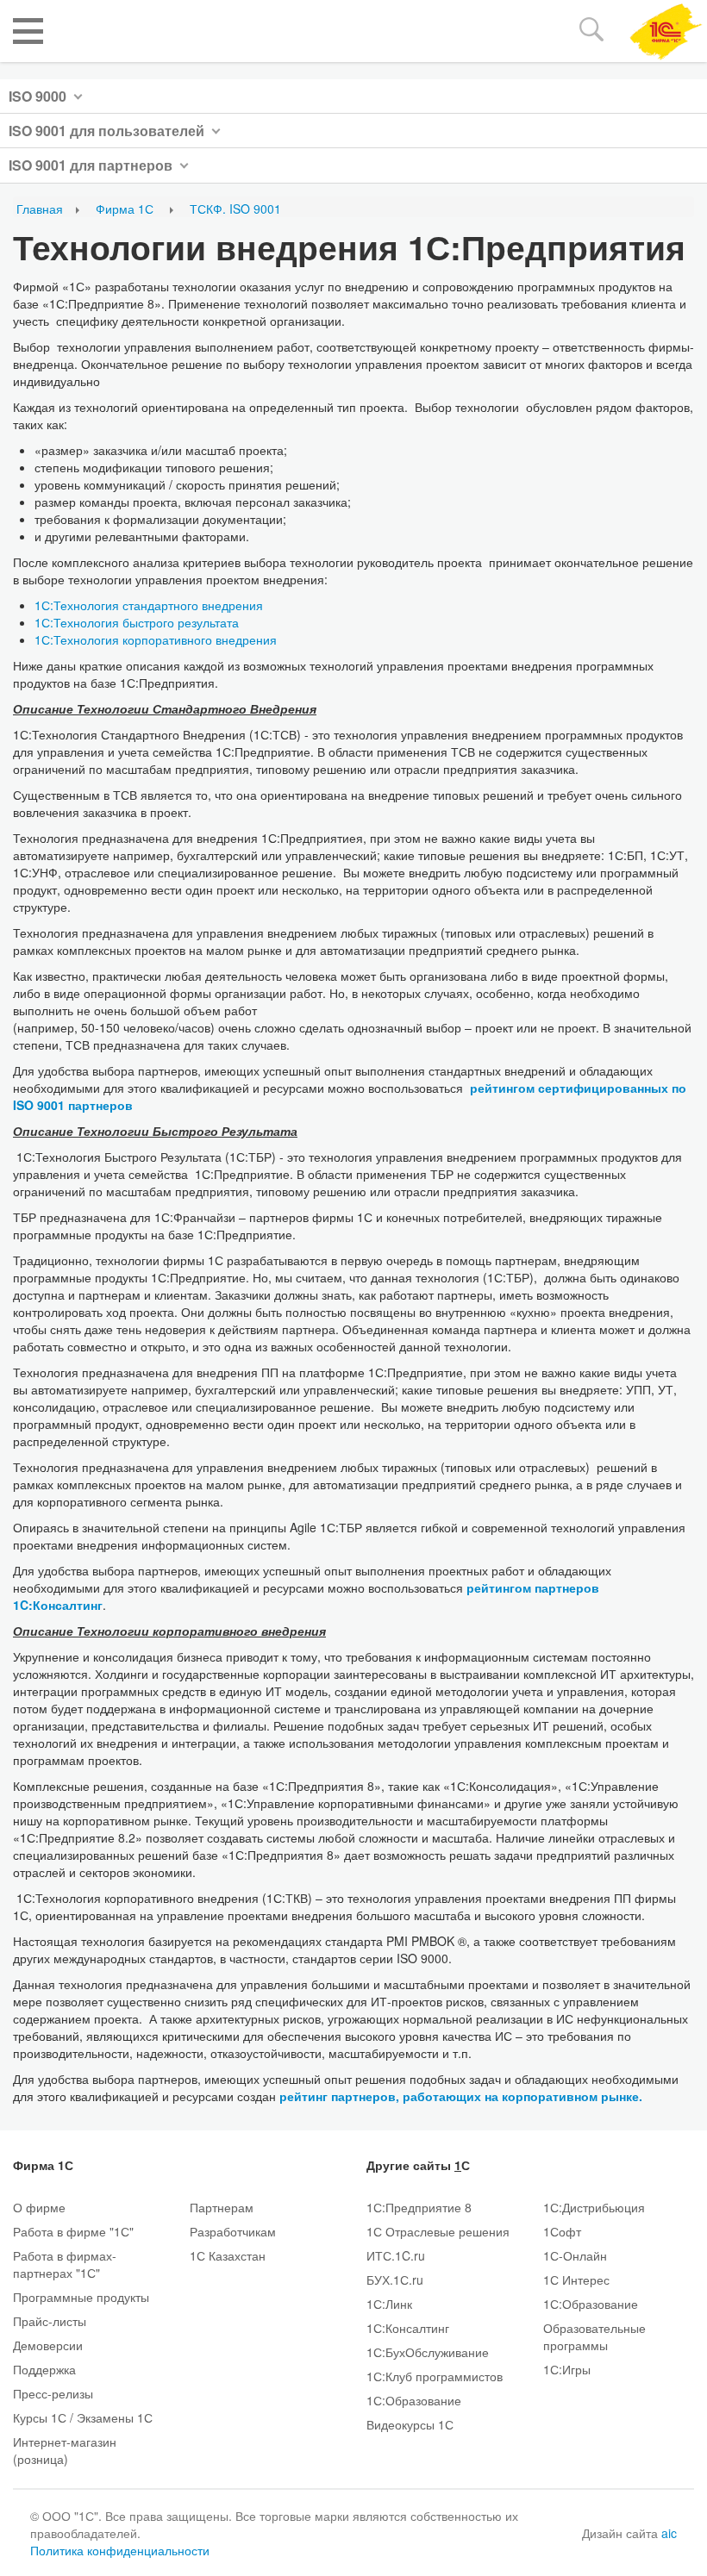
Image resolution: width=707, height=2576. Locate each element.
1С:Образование (414, 2400)
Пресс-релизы (53, 2393)
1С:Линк (389, 2304)
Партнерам (222, 2207)
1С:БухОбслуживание (428, 2352)
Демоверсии (48, 2345)
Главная (40, 209)
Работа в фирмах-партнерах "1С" (65, 2264)
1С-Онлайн (575, 2255)
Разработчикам (233, 2231)
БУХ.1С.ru (395, 2280)
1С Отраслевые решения (438, 2231)
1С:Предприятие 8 (419, 2207)
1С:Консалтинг (408, 2328)
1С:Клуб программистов (435, 2376)
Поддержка (44, 2369)
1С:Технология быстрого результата (137, 622)
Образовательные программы (594, 2336)
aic (669, 2533)
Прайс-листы (50, 2321)
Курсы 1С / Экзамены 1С (83, 2417)
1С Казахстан (228, 2255)
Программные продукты (81, 2297)
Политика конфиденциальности (120, 2550)
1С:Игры (567, 2369)
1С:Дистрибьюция (594, 2207)
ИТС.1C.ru (396, 2255)
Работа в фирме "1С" (73, 2231)
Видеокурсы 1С (410, 2424)
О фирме (39, 2207)
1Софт (562, 2231)
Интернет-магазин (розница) (65, 2450)
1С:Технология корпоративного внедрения (156, 639)
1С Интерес (576, 2280)
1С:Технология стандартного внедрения (149, 605)
